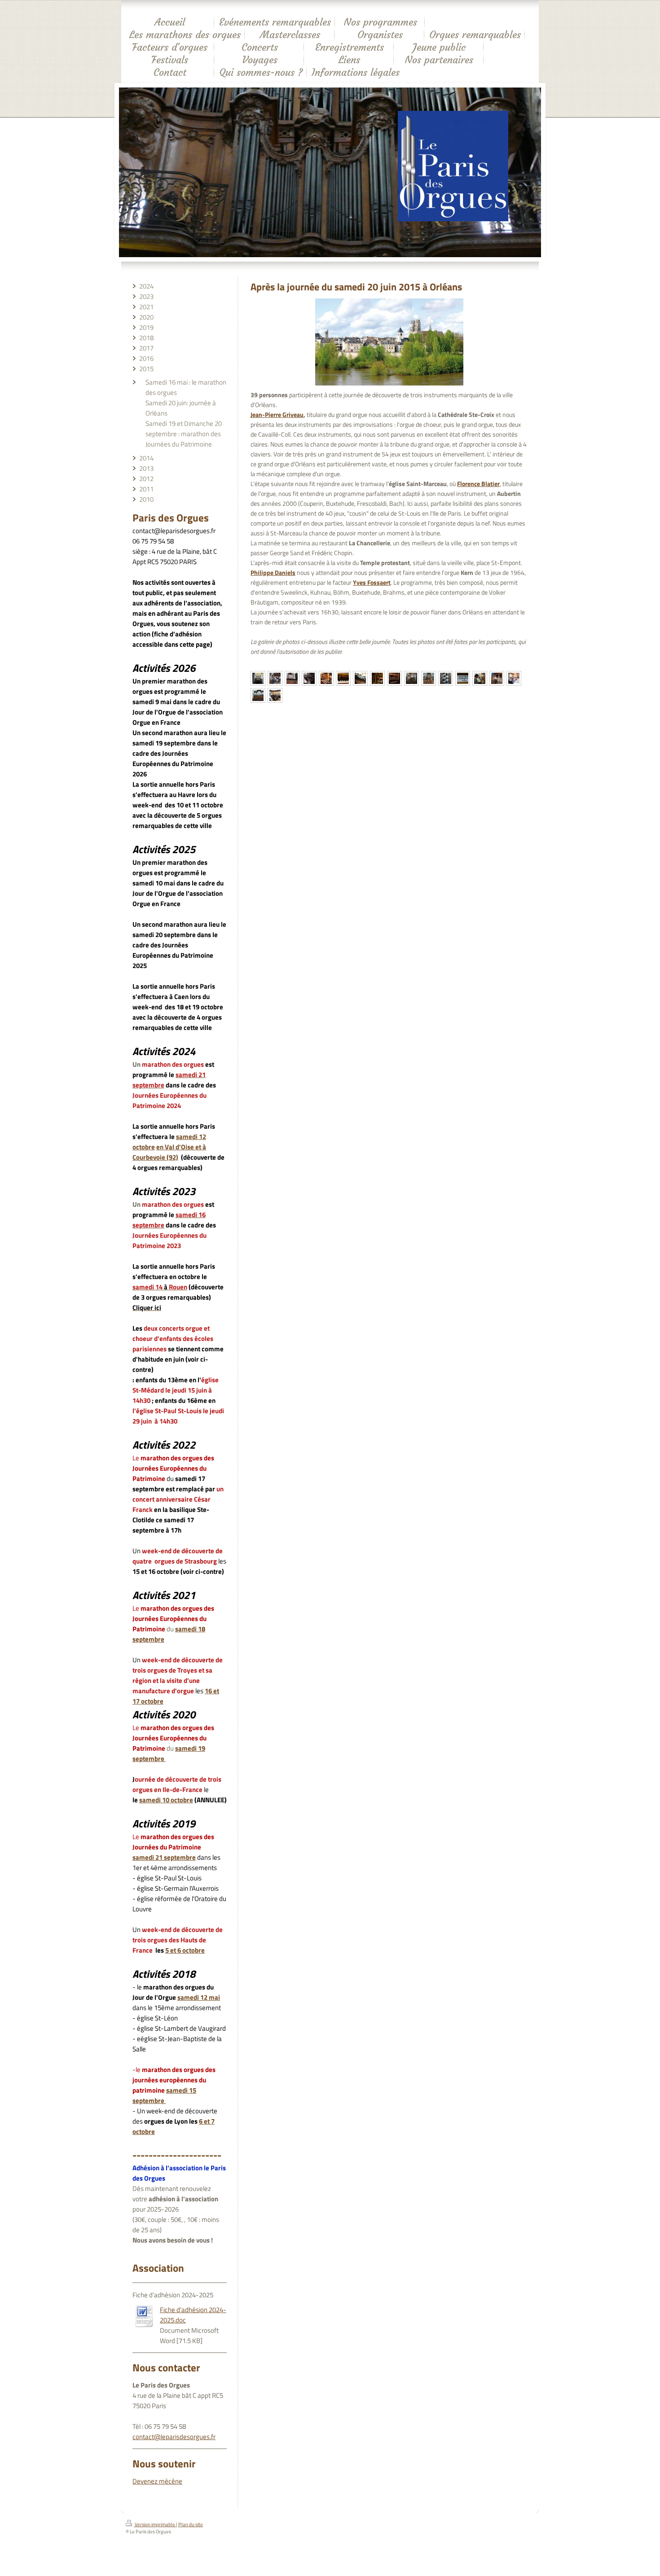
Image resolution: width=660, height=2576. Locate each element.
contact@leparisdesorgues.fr (174, 2437)
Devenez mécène (157, 2481)
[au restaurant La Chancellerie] (514, 678)
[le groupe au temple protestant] (275, 695)
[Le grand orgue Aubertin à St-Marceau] (411, 678)
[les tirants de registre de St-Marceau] (446, 678)
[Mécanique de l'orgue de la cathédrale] (394, 678)
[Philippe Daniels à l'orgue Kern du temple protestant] (258, 695)
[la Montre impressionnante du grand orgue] (360, 678)
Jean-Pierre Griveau (277, 415)
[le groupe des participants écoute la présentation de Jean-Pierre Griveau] (275, 678)
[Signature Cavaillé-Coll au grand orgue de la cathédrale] (343, 678)
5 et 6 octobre (185, 1950)
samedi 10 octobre (166, 1800)
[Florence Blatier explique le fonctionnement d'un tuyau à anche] (497, 678)
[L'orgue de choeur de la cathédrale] (292, 678)
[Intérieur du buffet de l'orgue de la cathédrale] (377, 678)
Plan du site (191, 2524)
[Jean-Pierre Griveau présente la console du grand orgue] (326, 678)
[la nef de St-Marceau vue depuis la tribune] (429, 678)
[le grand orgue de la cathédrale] (258, 678)
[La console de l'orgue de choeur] (309, 678)
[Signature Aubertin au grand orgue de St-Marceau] (463, 678)
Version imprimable (155, 2524)
